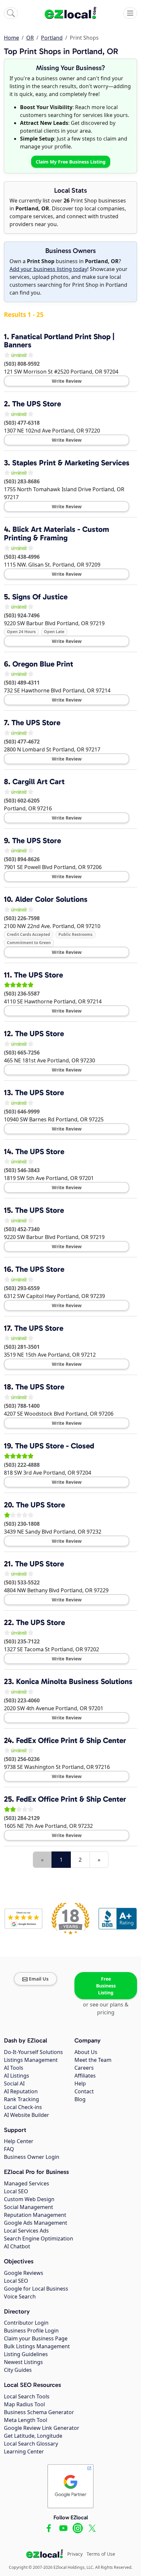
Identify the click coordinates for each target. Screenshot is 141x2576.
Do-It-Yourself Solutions (33, 2052)
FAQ (9, 2149)
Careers (84, 2068)
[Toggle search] (11, 13)
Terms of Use (101, 2554)
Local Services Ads (26, 2231)
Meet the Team (93, 2060)
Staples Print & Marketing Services (71, 463)
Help (80, 2083)
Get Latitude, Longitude (33, 2436)
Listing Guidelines (26, 2354)
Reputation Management (35, 2215)
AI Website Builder (27, 2115)
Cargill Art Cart (39, 782)
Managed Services (27, 2183)
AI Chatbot (17, 2246)
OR (30, 38)
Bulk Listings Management (37, 2346)
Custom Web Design (29, 2199)
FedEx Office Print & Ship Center (71, 1740)
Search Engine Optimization (39, 2238)
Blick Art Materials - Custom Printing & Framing (57, 533)
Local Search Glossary (31, 2444)
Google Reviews (24, 2273)
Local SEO (16, 2191)
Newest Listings (23, 2362)
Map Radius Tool (24, 2404)
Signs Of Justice (40, 597)
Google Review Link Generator (42, 2428)
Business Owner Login (32, 2157)
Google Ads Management (36, 2223)
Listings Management (31, 2060)
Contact (84, 2091)
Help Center (19, 2141)
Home (11, 38)
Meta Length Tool (26, 2420)
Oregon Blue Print (43, 664)
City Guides (18, 2370)
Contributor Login (26, 2323)
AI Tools (14, 2068)
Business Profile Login (31, 2331)
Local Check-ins (23, 2107)
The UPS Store (37, 404)
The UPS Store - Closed (55, 1446)
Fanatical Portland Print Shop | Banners (59, 341)
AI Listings (17, 2076)
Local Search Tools (27, 2396)
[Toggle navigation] (130, 13)
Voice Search (20, 2296)
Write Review (67, 381)
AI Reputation (21, 2091)
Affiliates (85, 2076)
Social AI (14, 2083)
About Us (86, 2052)
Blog (80, 2099)
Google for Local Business (36, 2289)
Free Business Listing (106, 1986)
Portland (52, 38)
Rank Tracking (21, 2099)
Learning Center (24, 2451)
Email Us (39, 1979)
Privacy (75, 2554)
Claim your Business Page (36, 2338)
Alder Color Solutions (51, 899)
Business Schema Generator (39, 2412)
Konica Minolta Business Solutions (74, 1681)
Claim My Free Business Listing (71, 162)
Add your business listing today (48, 269)
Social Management (29, 2207)
